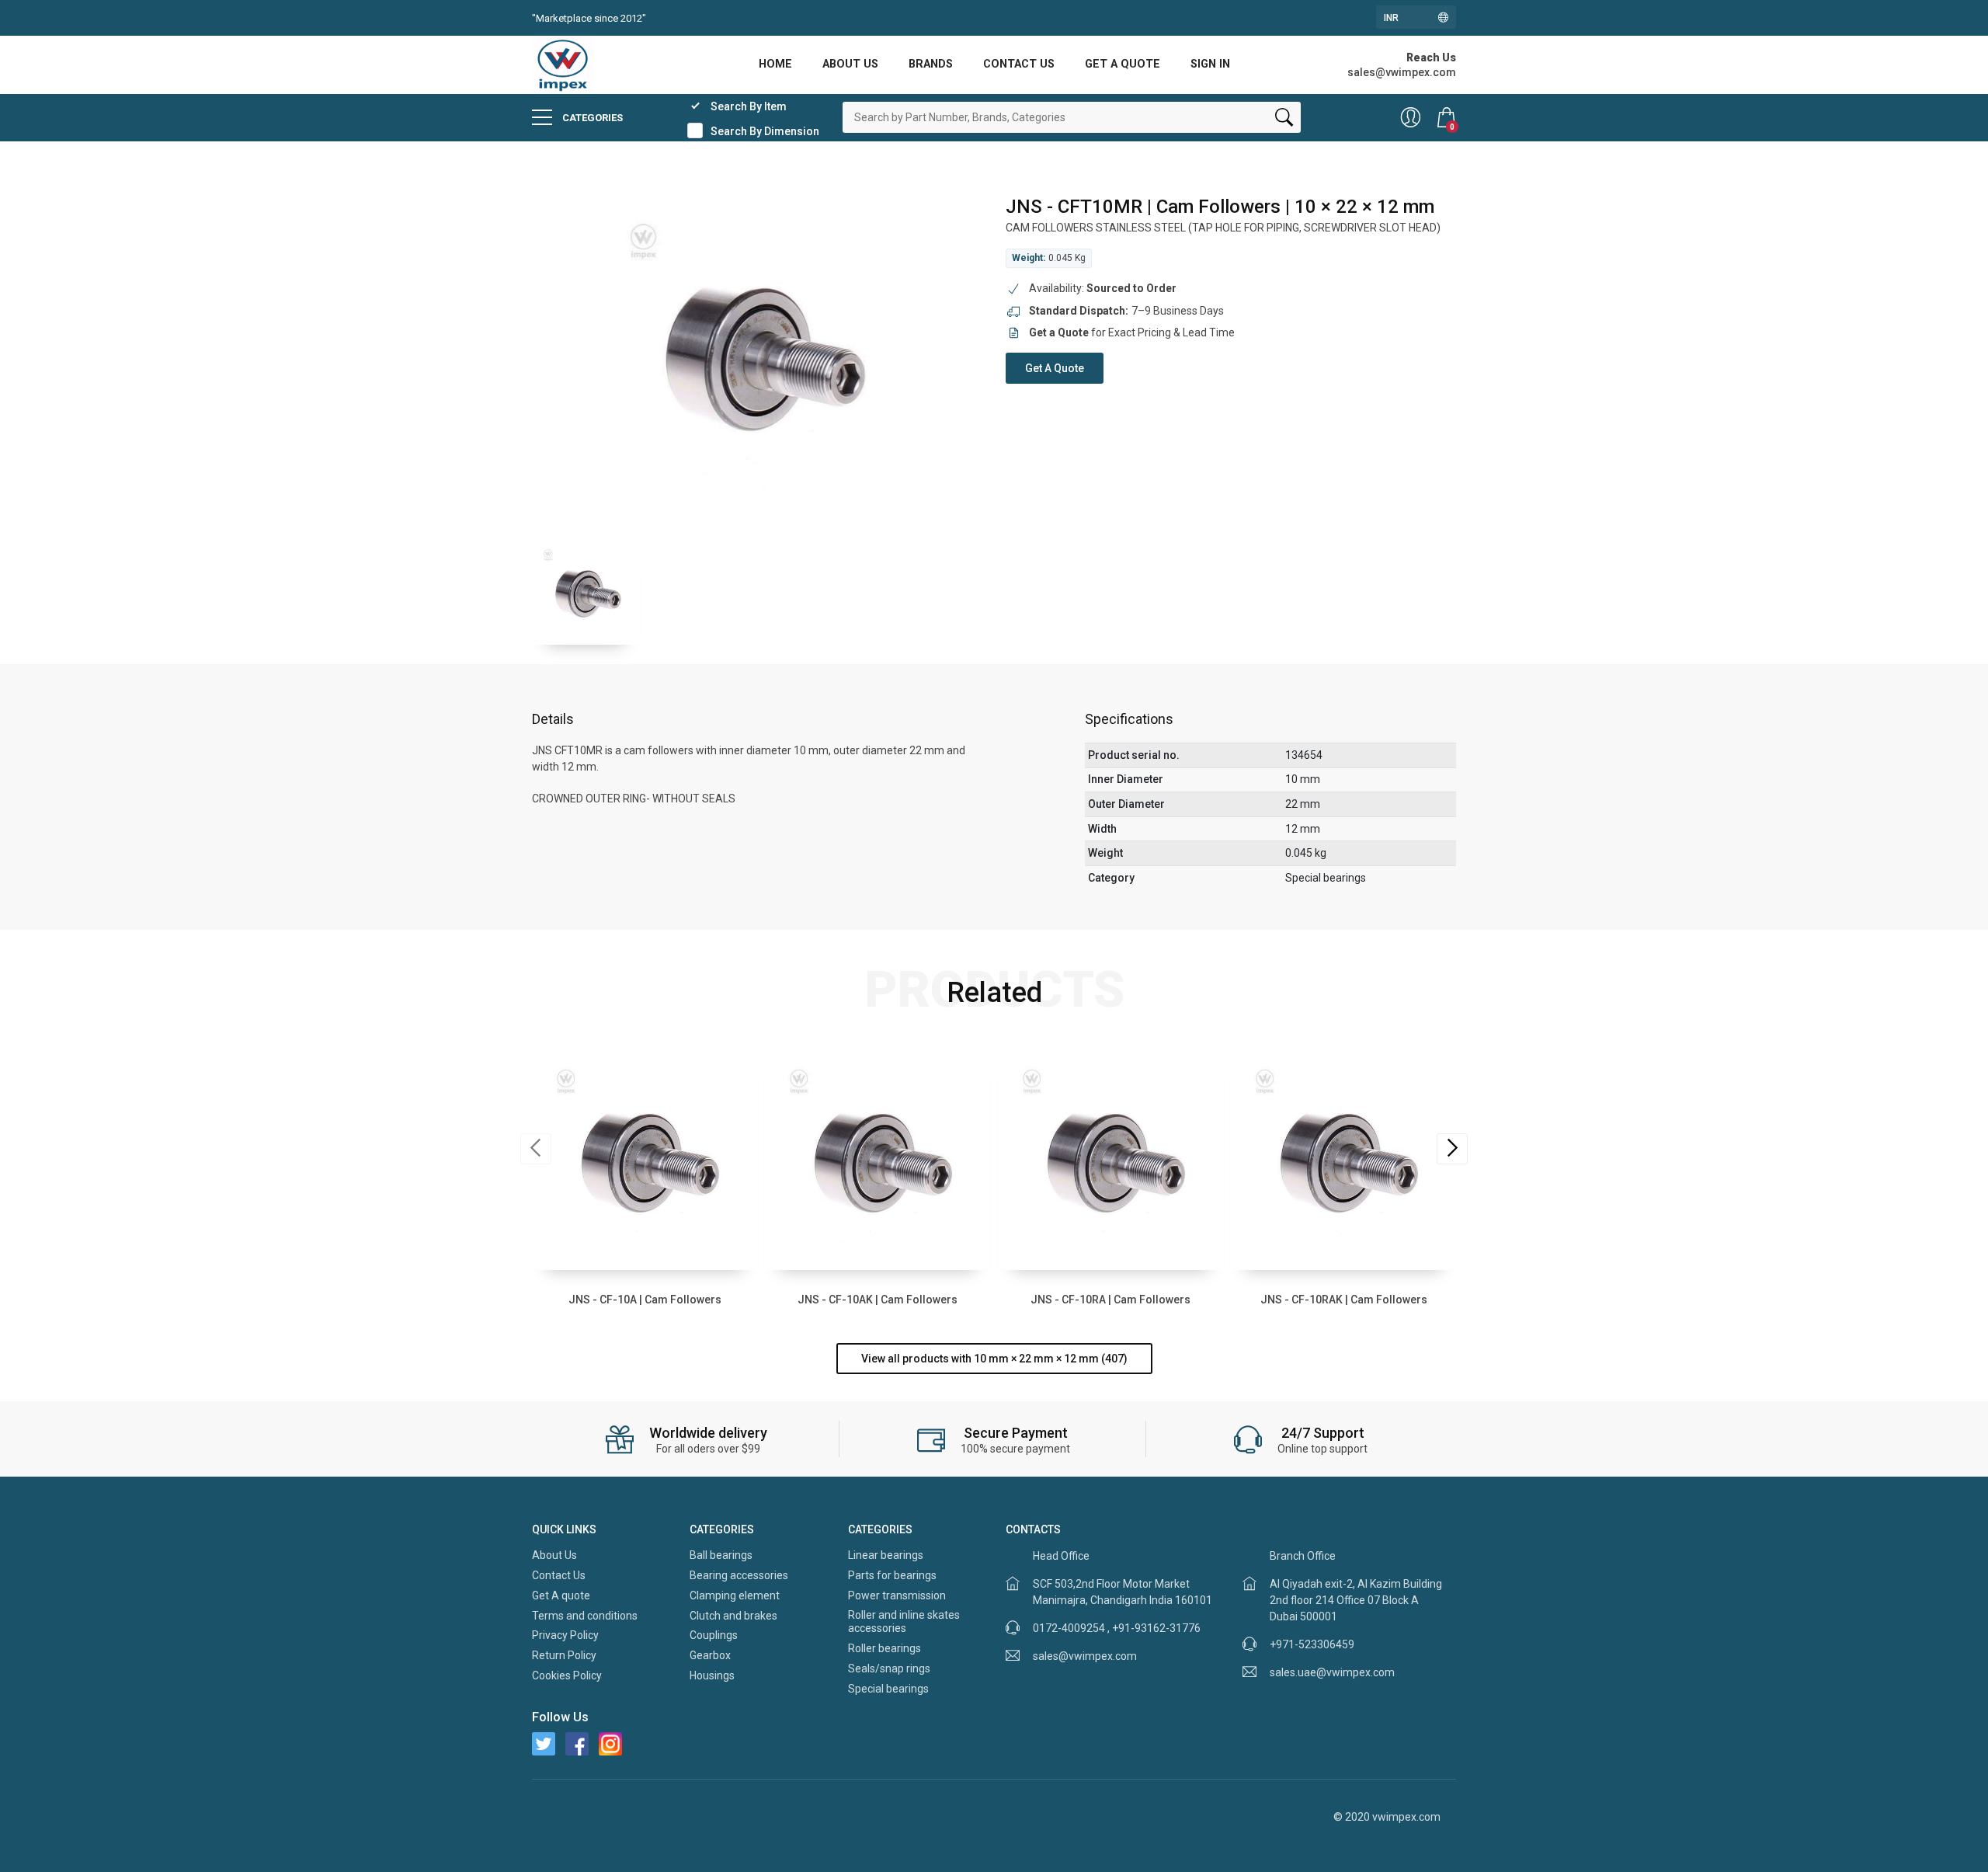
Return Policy (564, 1655)
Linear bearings (886, 1555)
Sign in (1210, 64)
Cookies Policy (567, 1675)
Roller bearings (885, 1648)
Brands (931, 64)
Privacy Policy (565, 1635)
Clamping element (735, 1595)
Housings (712, 1675)
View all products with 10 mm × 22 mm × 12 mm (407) (994, 1359)
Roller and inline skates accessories (904, 1622)
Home (775, 64)
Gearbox (710, 1655)
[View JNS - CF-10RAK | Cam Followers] (1343, 1157)
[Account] (1411, 117)
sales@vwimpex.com (1085, 1656)
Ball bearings (721, 1555)
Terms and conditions (585, 1616)
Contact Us (1019, 64)
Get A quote (1123, 64)
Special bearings (888, 1689)
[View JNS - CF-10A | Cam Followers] (645, 1157)
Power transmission (897, 1595)
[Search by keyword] (1284, 120)
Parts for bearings (892, 1575)
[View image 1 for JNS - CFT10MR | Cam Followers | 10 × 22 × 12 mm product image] (586, 591)
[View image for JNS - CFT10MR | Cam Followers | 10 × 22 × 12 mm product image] (757, 351)
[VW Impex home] (563, 64)
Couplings (714, 1635)
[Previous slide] (536, 1149)
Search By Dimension (765, 131)
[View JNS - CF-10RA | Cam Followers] (1110, 1157)
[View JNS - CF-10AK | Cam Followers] (878, 1157)
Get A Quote (1055, 368)
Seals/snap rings (889, 1668)
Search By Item (749, 106)
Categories (591, 118)
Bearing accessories (739, 1575)
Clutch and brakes (733, 1616)
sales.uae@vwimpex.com (1332, 1672)
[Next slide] (1452, 1149)
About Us (850, 64)
